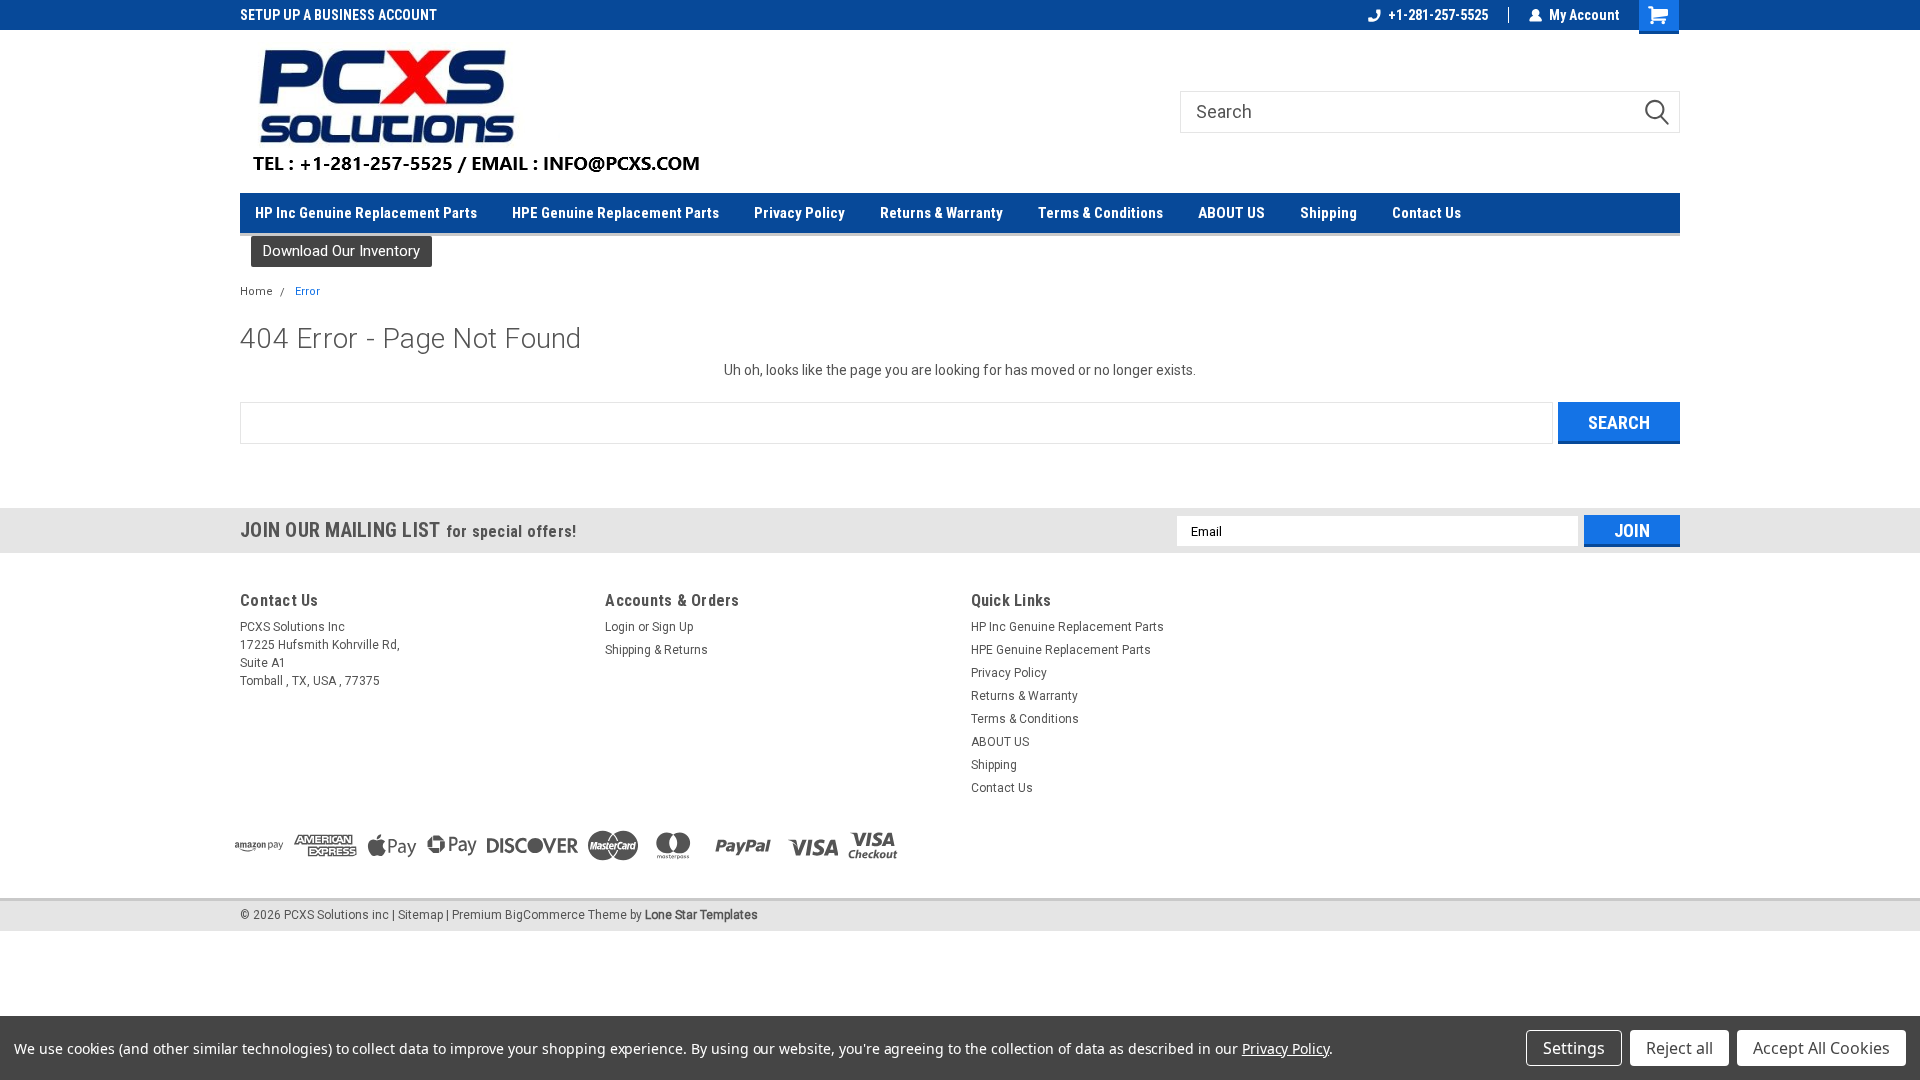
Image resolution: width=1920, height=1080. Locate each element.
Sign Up (672, 627)
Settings (1574, 1048)
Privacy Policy (799, 213)
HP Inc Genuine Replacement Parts (366, 213)
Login (620, 627)
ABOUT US (1231, 213)
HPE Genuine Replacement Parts (615, 213)
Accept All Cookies (1821, 1048)
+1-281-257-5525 (1438, 15)
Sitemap (420, 915)
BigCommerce (545, 915)
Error (307, 291)
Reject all (1679, 1048)
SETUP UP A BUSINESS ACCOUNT (236, 15)
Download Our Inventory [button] (341, 251)
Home (256, 291)
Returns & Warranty (941, 213)
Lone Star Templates (701, 915)
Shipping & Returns (656, 650)
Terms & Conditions (1100, 213)
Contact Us (1426, 213)
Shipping (1328, 213)
